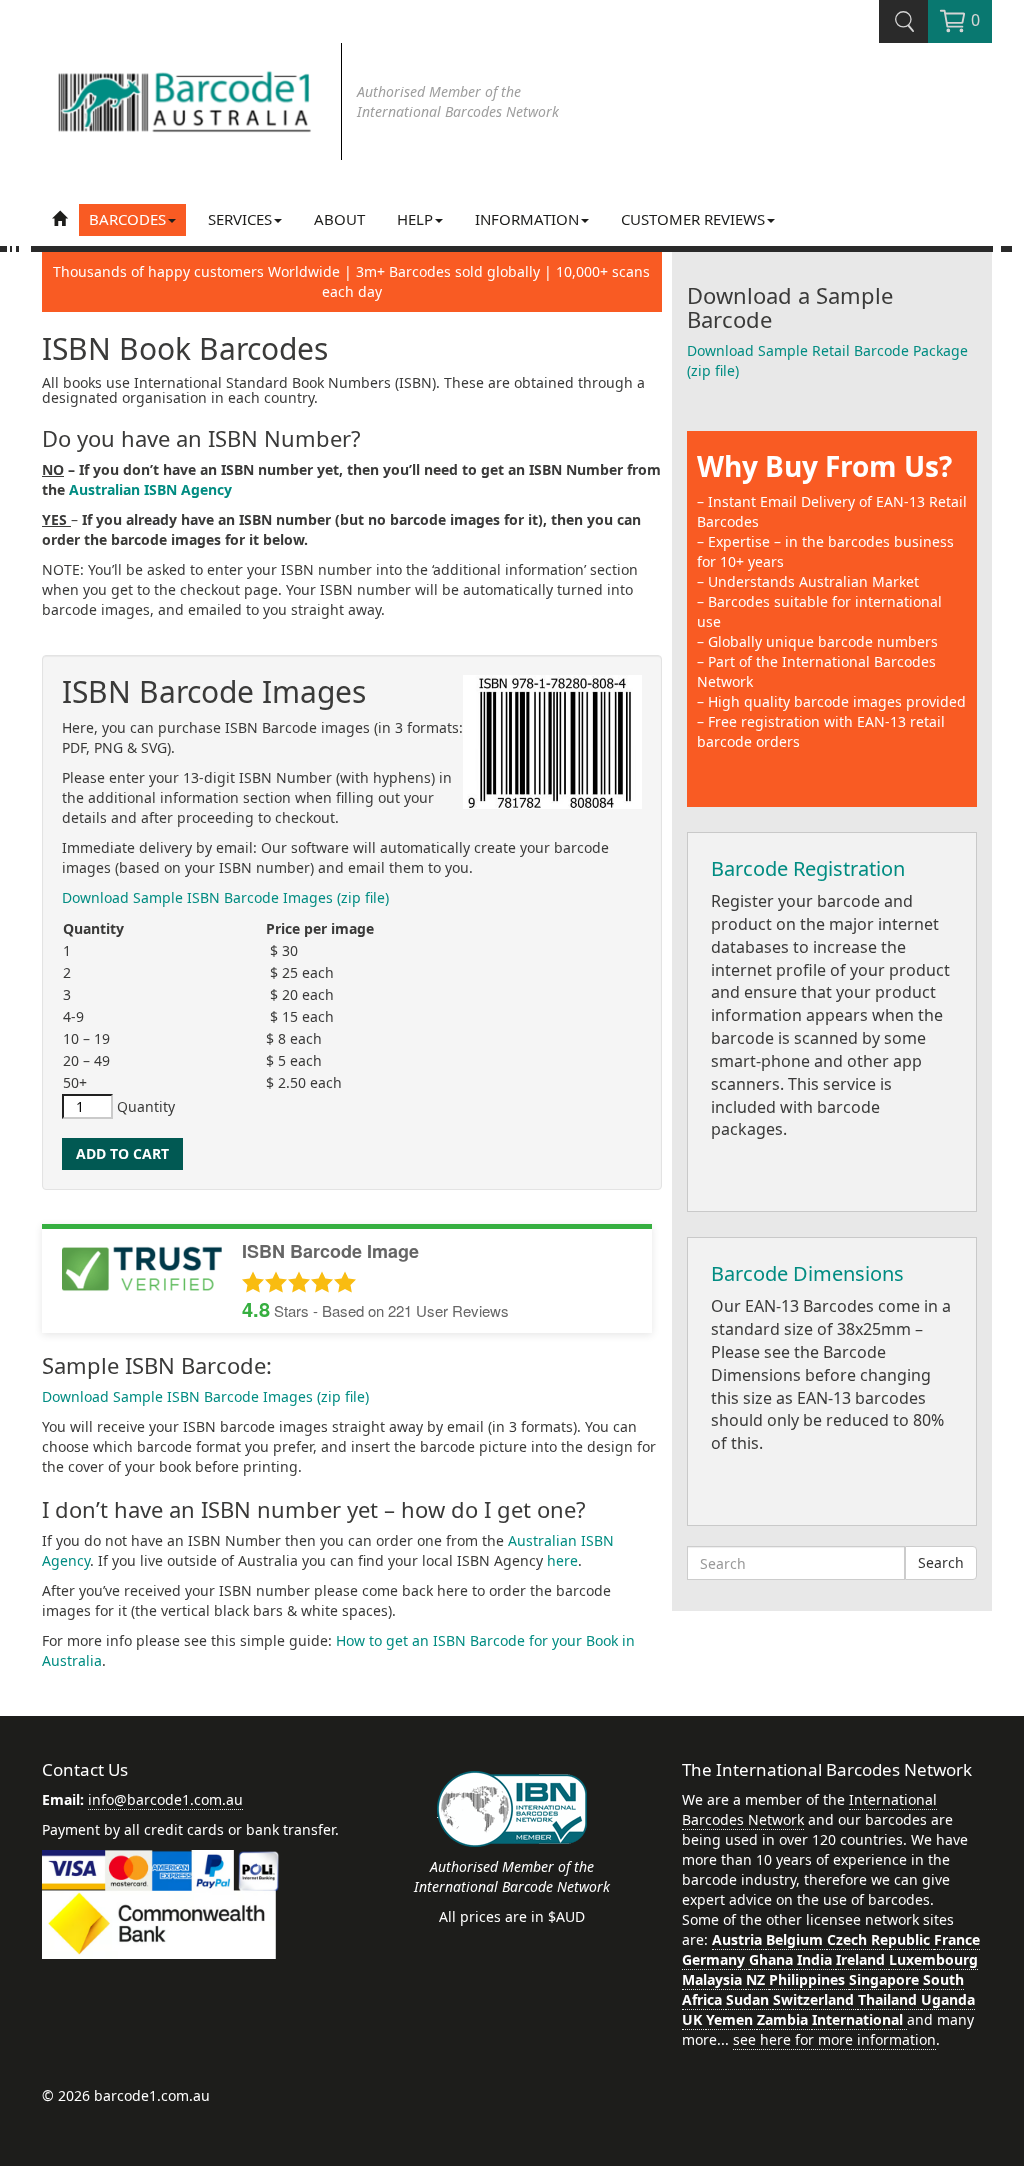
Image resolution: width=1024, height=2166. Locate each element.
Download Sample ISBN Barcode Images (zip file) (225, 897)
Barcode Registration (808, 868)
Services (240, 219)
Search (941, 1562)
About (339, 219)
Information (527, 219)
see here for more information (834, 2039)
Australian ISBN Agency (150, 489)
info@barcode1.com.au (165, 1799)
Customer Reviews (693, 219)
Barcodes (127, 219)
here (562, 1560)
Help (415, 219)
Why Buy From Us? (824, 466)
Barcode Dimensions (807, 1273)
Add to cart (122, 1153)
